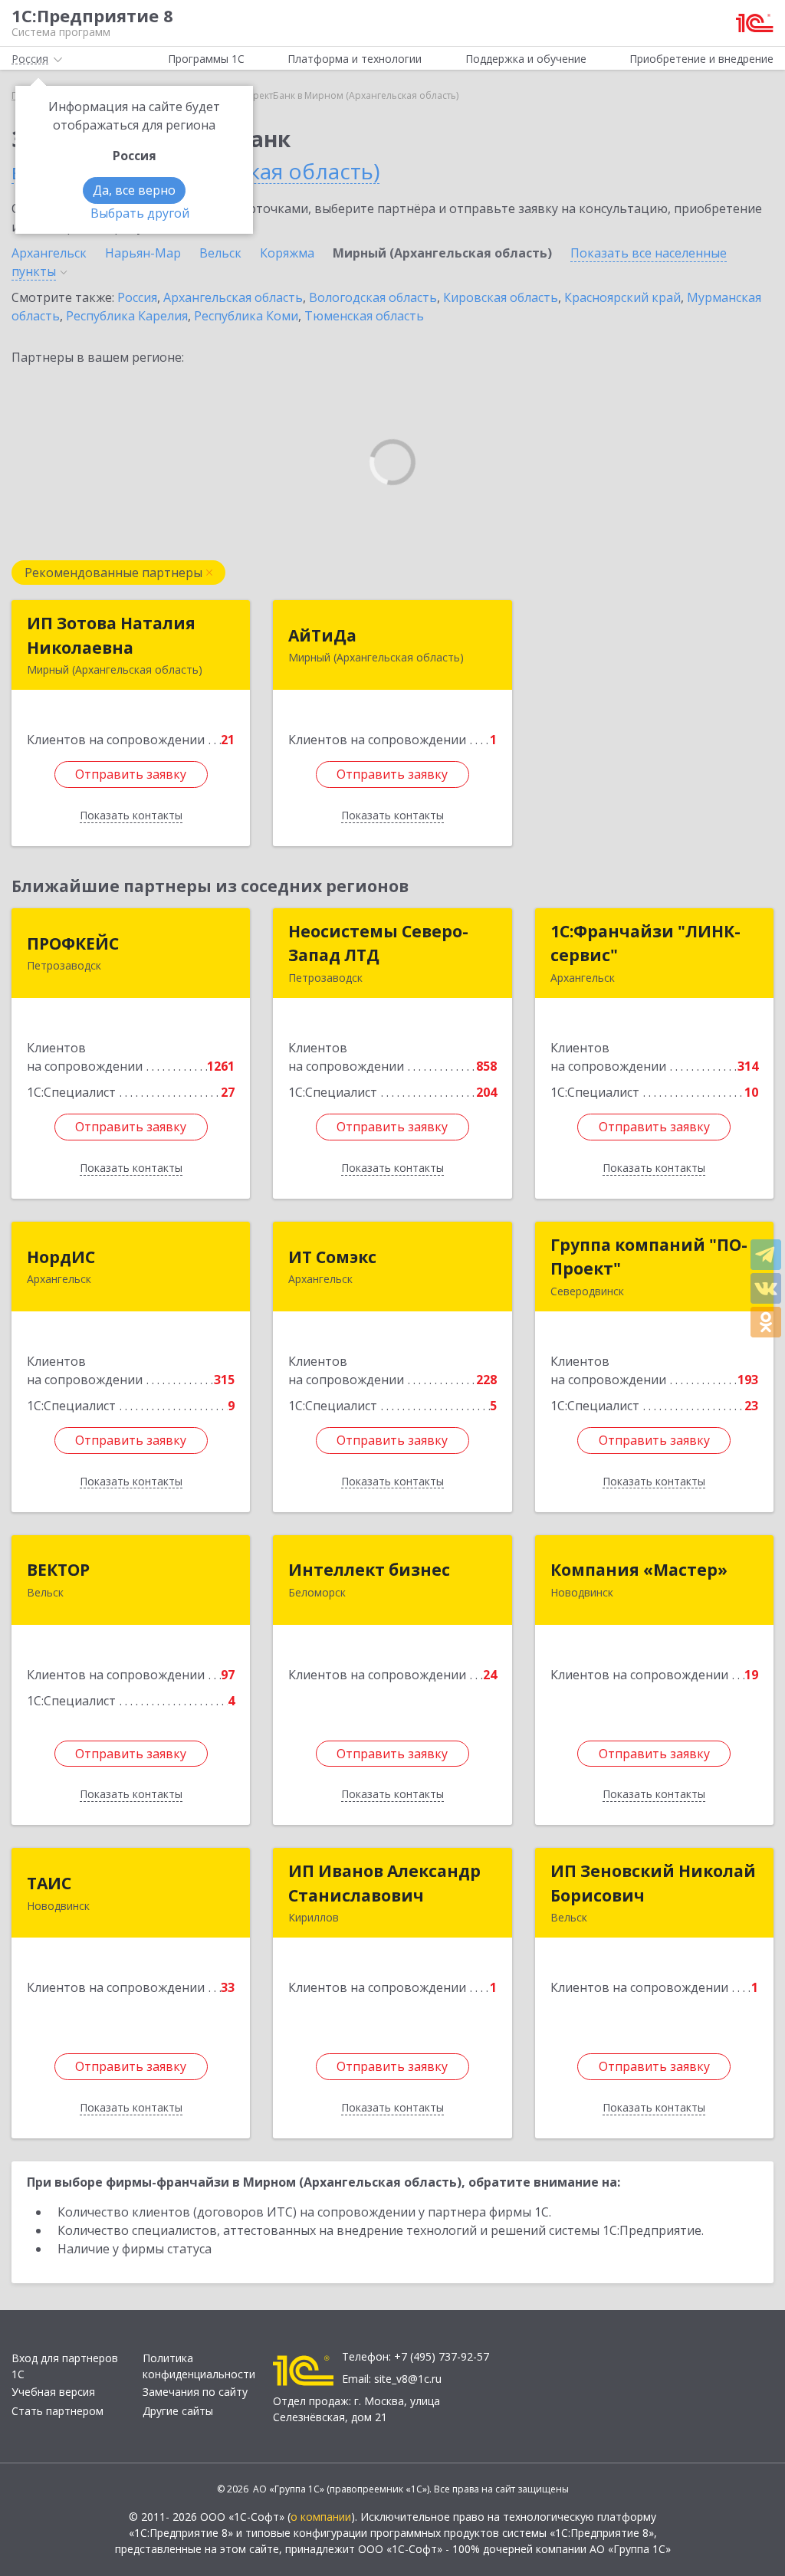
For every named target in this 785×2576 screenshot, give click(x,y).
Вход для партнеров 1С (65, 2366)
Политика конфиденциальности (199, 2366)
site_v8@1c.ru (408, 2379)
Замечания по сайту (195, 2392)
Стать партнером (57, 2411)
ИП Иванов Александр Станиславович (384, 1883)
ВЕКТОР (58, 1570)
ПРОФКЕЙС (73, 943)
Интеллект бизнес (369, 1570)
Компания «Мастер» (639, 1570)
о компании (321, 2517)
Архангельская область (233, 297)
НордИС (61, 1257)
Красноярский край (622, 297)
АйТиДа (322, 635)
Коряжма (287, 253)
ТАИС (49, 1883)
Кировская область (501, 297)
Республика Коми (246, 316)
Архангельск (49, 253)
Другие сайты (178, 2411)
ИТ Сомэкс (332, 1257)
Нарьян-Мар (143, 253)
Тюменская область (364, 316)
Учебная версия (53, 2392)
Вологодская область (373, 297)
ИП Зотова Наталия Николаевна (111, 635)
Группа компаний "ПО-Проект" (649, 1257)
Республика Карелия (127, 316)
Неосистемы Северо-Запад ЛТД (378, 943)
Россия (137, 297)
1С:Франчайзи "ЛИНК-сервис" (645, 943)
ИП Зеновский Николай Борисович (653, 1883)
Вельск (220, 253)
